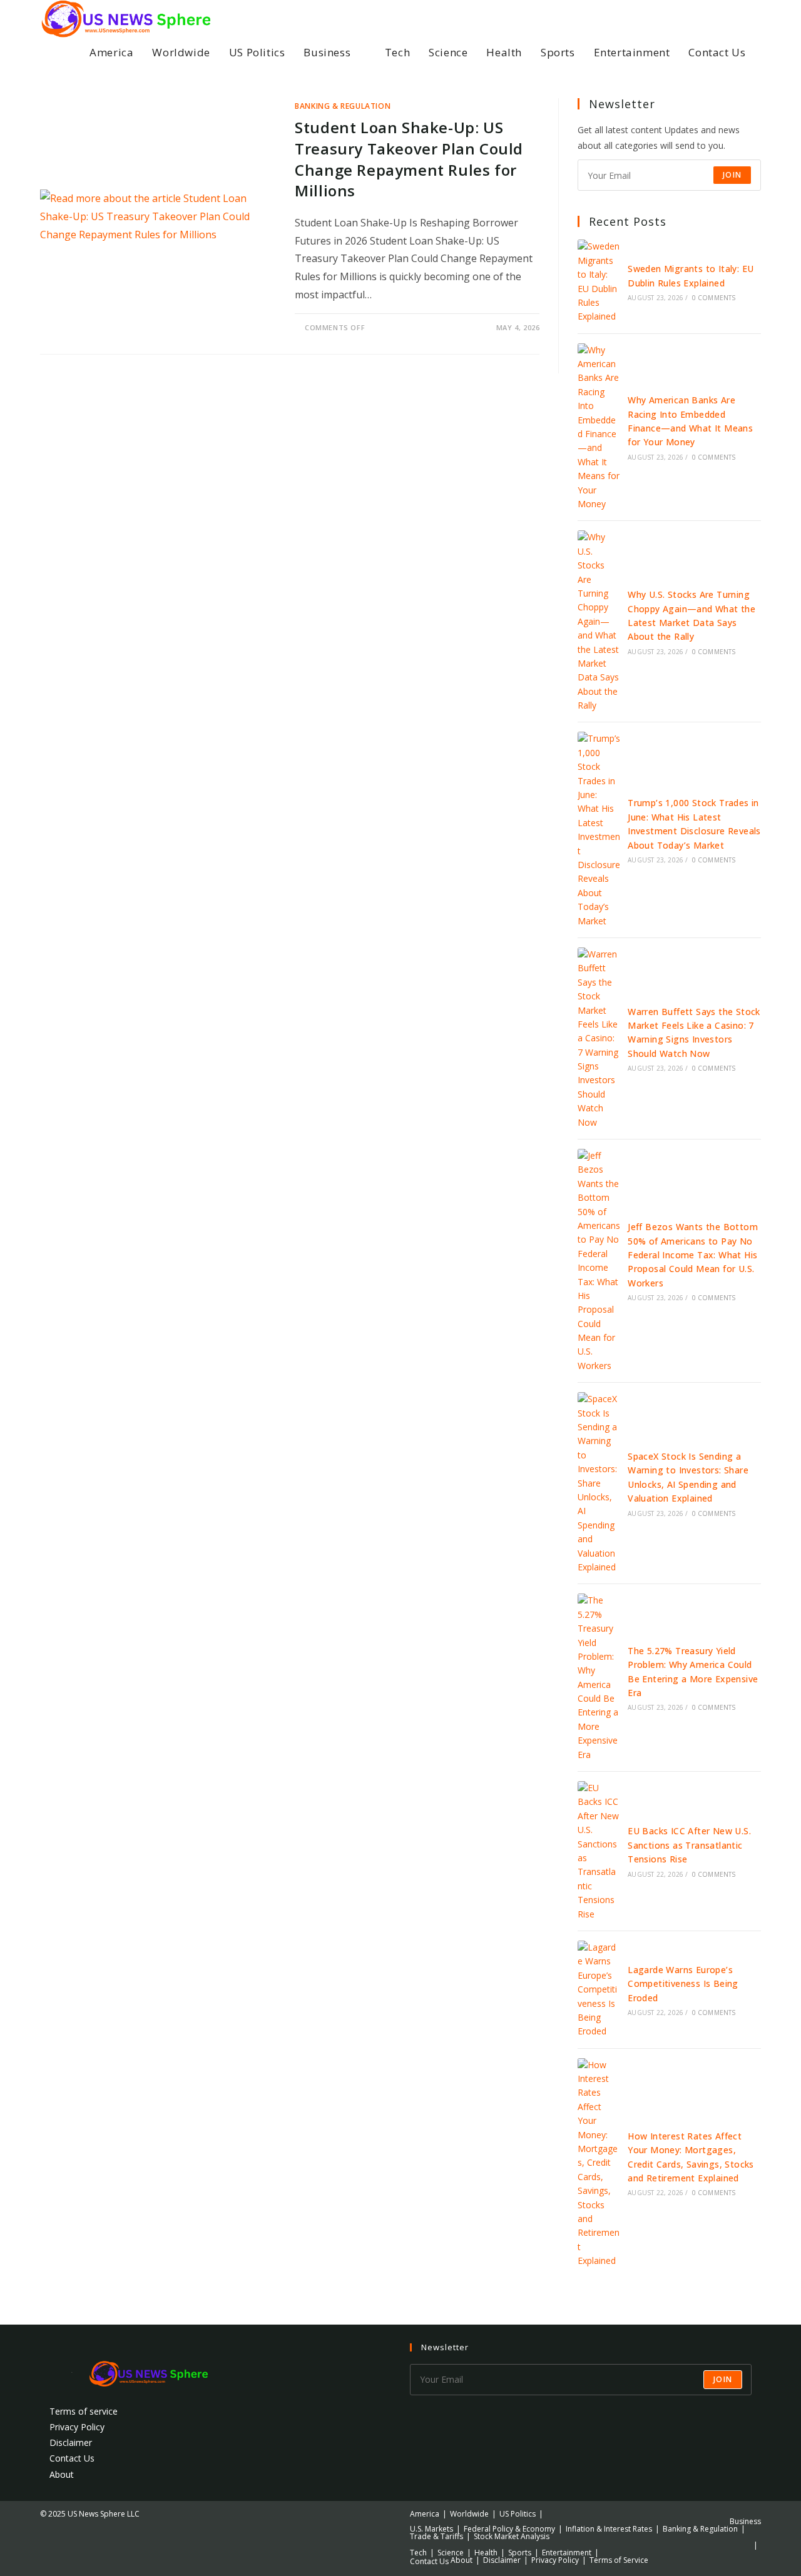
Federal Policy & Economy (509, 2529)
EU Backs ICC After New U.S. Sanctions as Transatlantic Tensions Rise (689, 1845)
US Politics (518, 2514)
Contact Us (72, 2458)
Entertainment (567, 2553)
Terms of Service (619, 2560)
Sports (520, 2553)
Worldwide (469, 2514)
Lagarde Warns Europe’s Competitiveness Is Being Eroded (683, 1984)
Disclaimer (71, 2442)
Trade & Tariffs (436, 2536)
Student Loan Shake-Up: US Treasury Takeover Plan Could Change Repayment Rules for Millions (409, 159)
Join (732, 175)
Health (486, 2553)
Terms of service (84, 2411)
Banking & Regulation (343, 106)
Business (745, 2521)
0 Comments (714, 298)
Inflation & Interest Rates (609, 2529)
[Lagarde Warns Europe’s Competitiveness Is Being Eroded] (599, 1990)
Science (451, 2553)
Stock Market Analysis (512, 2536)
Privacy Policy (77, 2427)
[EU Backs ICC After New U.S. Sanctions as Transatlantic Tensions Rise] (599, 1851)
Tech (418, 2553)
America (425, 2514)
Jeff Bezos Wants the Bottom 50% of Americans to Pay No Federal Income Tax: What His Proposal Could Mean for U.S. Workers (693, 1255)
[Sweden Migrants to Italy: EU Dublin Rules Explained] (599, 281)
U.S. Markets (431, 2529)
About (62, 2474)
